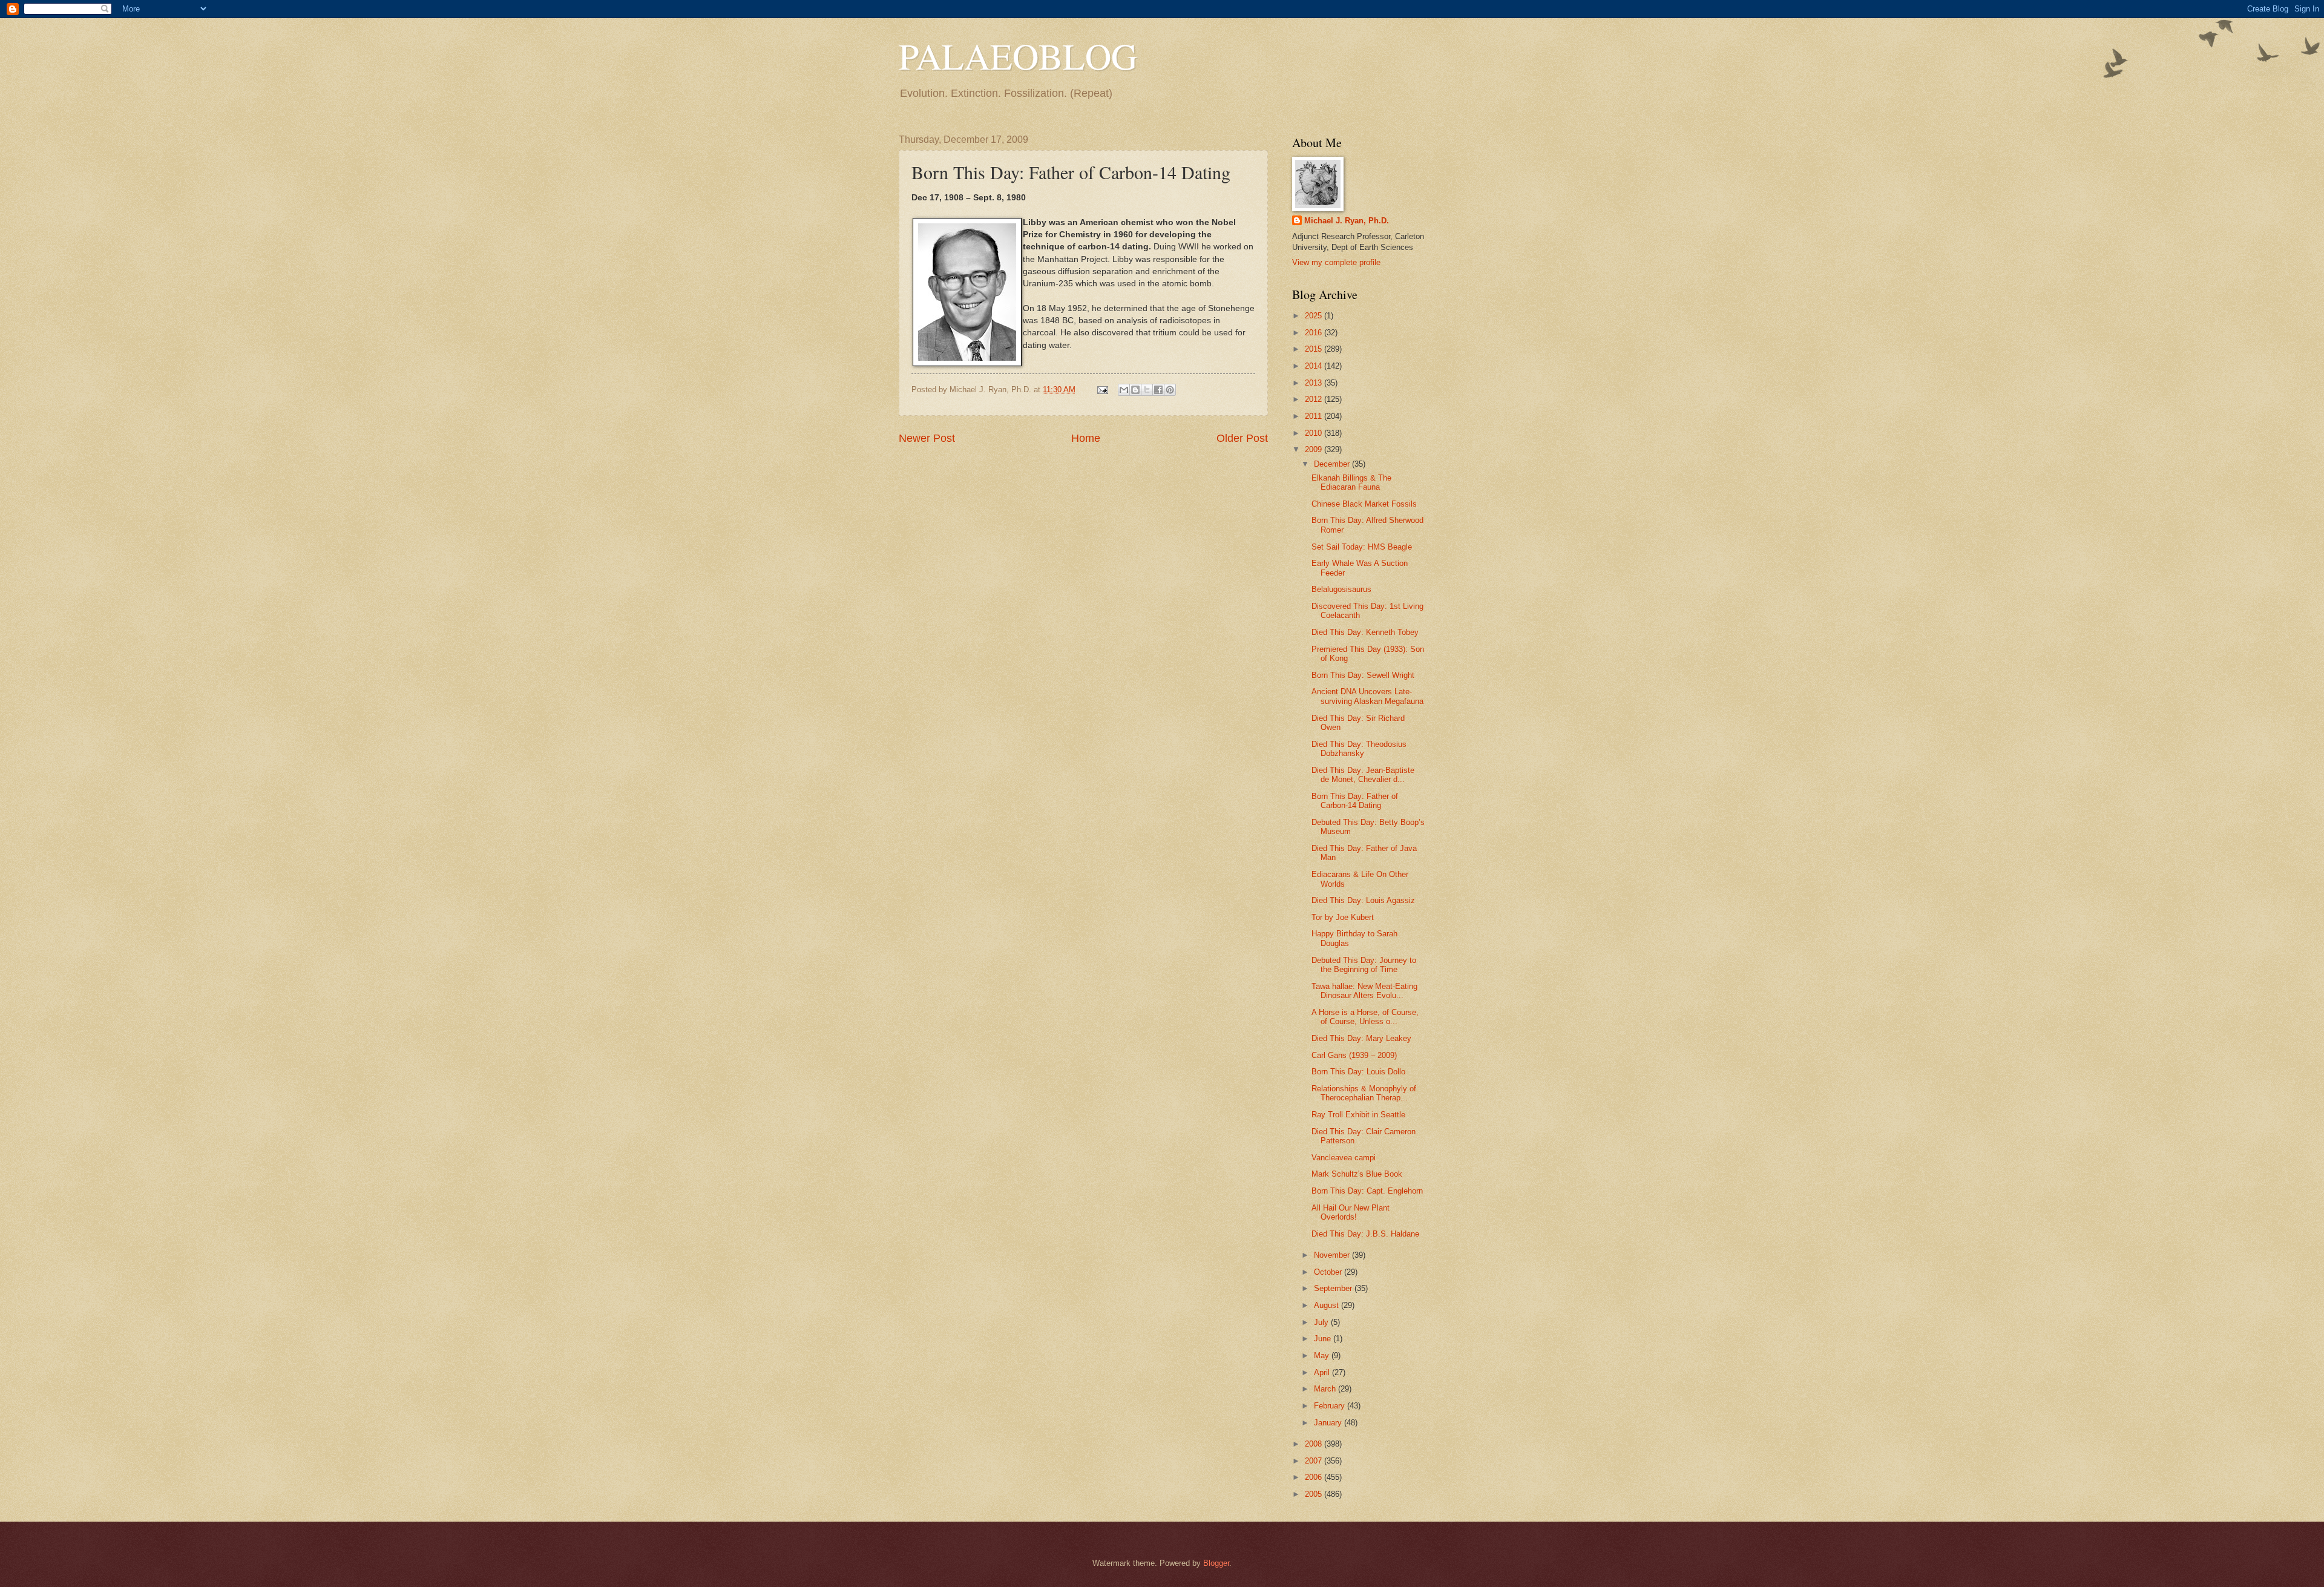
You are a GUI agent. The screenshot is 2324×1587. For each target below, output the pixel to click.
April (1323, 1372)
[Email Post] (1102, 389)
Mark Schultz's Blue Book (1357, 1174)
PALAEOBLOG (1018, 56)
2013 (1315, 383)
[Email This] (1124, 390)
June (1324, 1339)
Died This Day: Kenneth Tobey (1365, 632)
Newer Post (927, 438)
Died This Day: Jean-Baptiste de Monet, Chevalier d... (1363, 775)
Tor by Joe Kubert (1343, 917)
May (1323, 1355)
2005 (1315, 1494)
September (1334, 1288)
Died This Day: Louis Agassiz (1363, 900)
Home (1086, 438)
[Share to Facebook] (1158, 390)
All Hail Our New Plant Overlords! (1351, 1212)
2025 (1315, 316)
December (1333, 464)
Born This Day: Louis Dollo (1358, 1072)
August (1328, 1305)
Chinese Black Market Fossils (1364, 504)
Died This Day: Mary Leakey (1361, 1038)
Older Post (1242, 438)
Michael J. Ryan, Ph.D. (1347, 221)
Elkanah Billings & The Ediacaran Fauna (1351, 482)
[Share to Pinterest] (1170, 390)
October (1329, 1272)
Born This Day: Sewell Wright (1363, 675)
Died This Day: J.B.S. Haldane (1365, 1234)
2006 (1315, 1477)
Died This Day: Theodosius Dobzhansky (1359, 749)
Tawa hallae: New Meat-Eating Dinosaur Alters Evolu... (1364, 991)
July (1322, 1322)
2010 (1315, 433)
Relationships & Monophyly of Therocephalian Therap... (1364, 1093)
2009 (1315, 449)
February (1331, 1406)
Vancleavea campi (1344, 1158)
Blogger (1216, 1563)
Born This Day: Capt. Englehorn (1367, 1191)
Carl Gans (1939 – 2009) (1354, 1055)
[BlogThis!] (1135, 390)
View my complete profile (1336, 262)
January (1329, 1423)
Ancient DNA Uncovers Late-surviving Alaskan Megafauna (1367, 696)
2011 (1315, 416)
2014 (1315, 366)
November (1333, 1255)
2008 (1315, 1444)
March (1326, 1389)
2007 (1315, 1461)
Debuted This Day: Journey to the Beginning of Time (1364, 965)
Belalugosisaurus (1341, 589)
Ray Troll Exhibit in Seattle (1358, 1115)
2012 (1315, 399)
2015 (1315, 349)
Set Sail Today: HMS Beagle (1362, 547)
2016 (1315, 333)
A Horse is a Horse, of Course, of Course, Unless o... (1365, 1017)
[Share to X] (1147, 390)
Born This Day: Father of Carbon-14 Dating (1355, 801)
